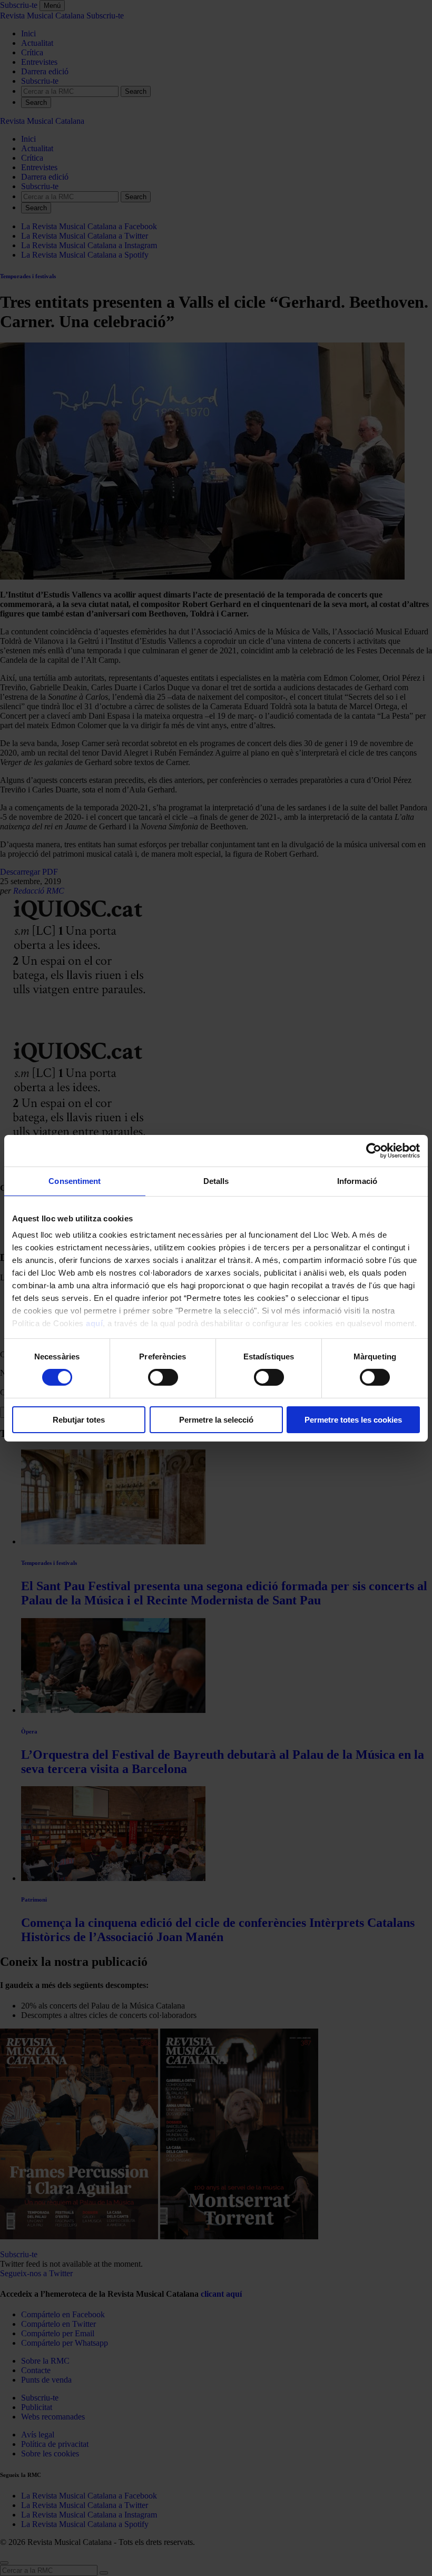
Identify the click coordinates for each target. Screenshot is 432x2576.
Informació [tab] (357, 1181)
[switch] (163, 1377)
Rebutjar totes (79, 1420)
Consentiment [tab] (75, 1181)
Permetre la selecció (216, 1420)
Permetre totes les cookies (353, 1420)
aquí (94, 1323)
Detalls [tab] (216, 1181)
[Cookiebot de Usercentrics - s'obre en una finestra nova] (374, 1150)
